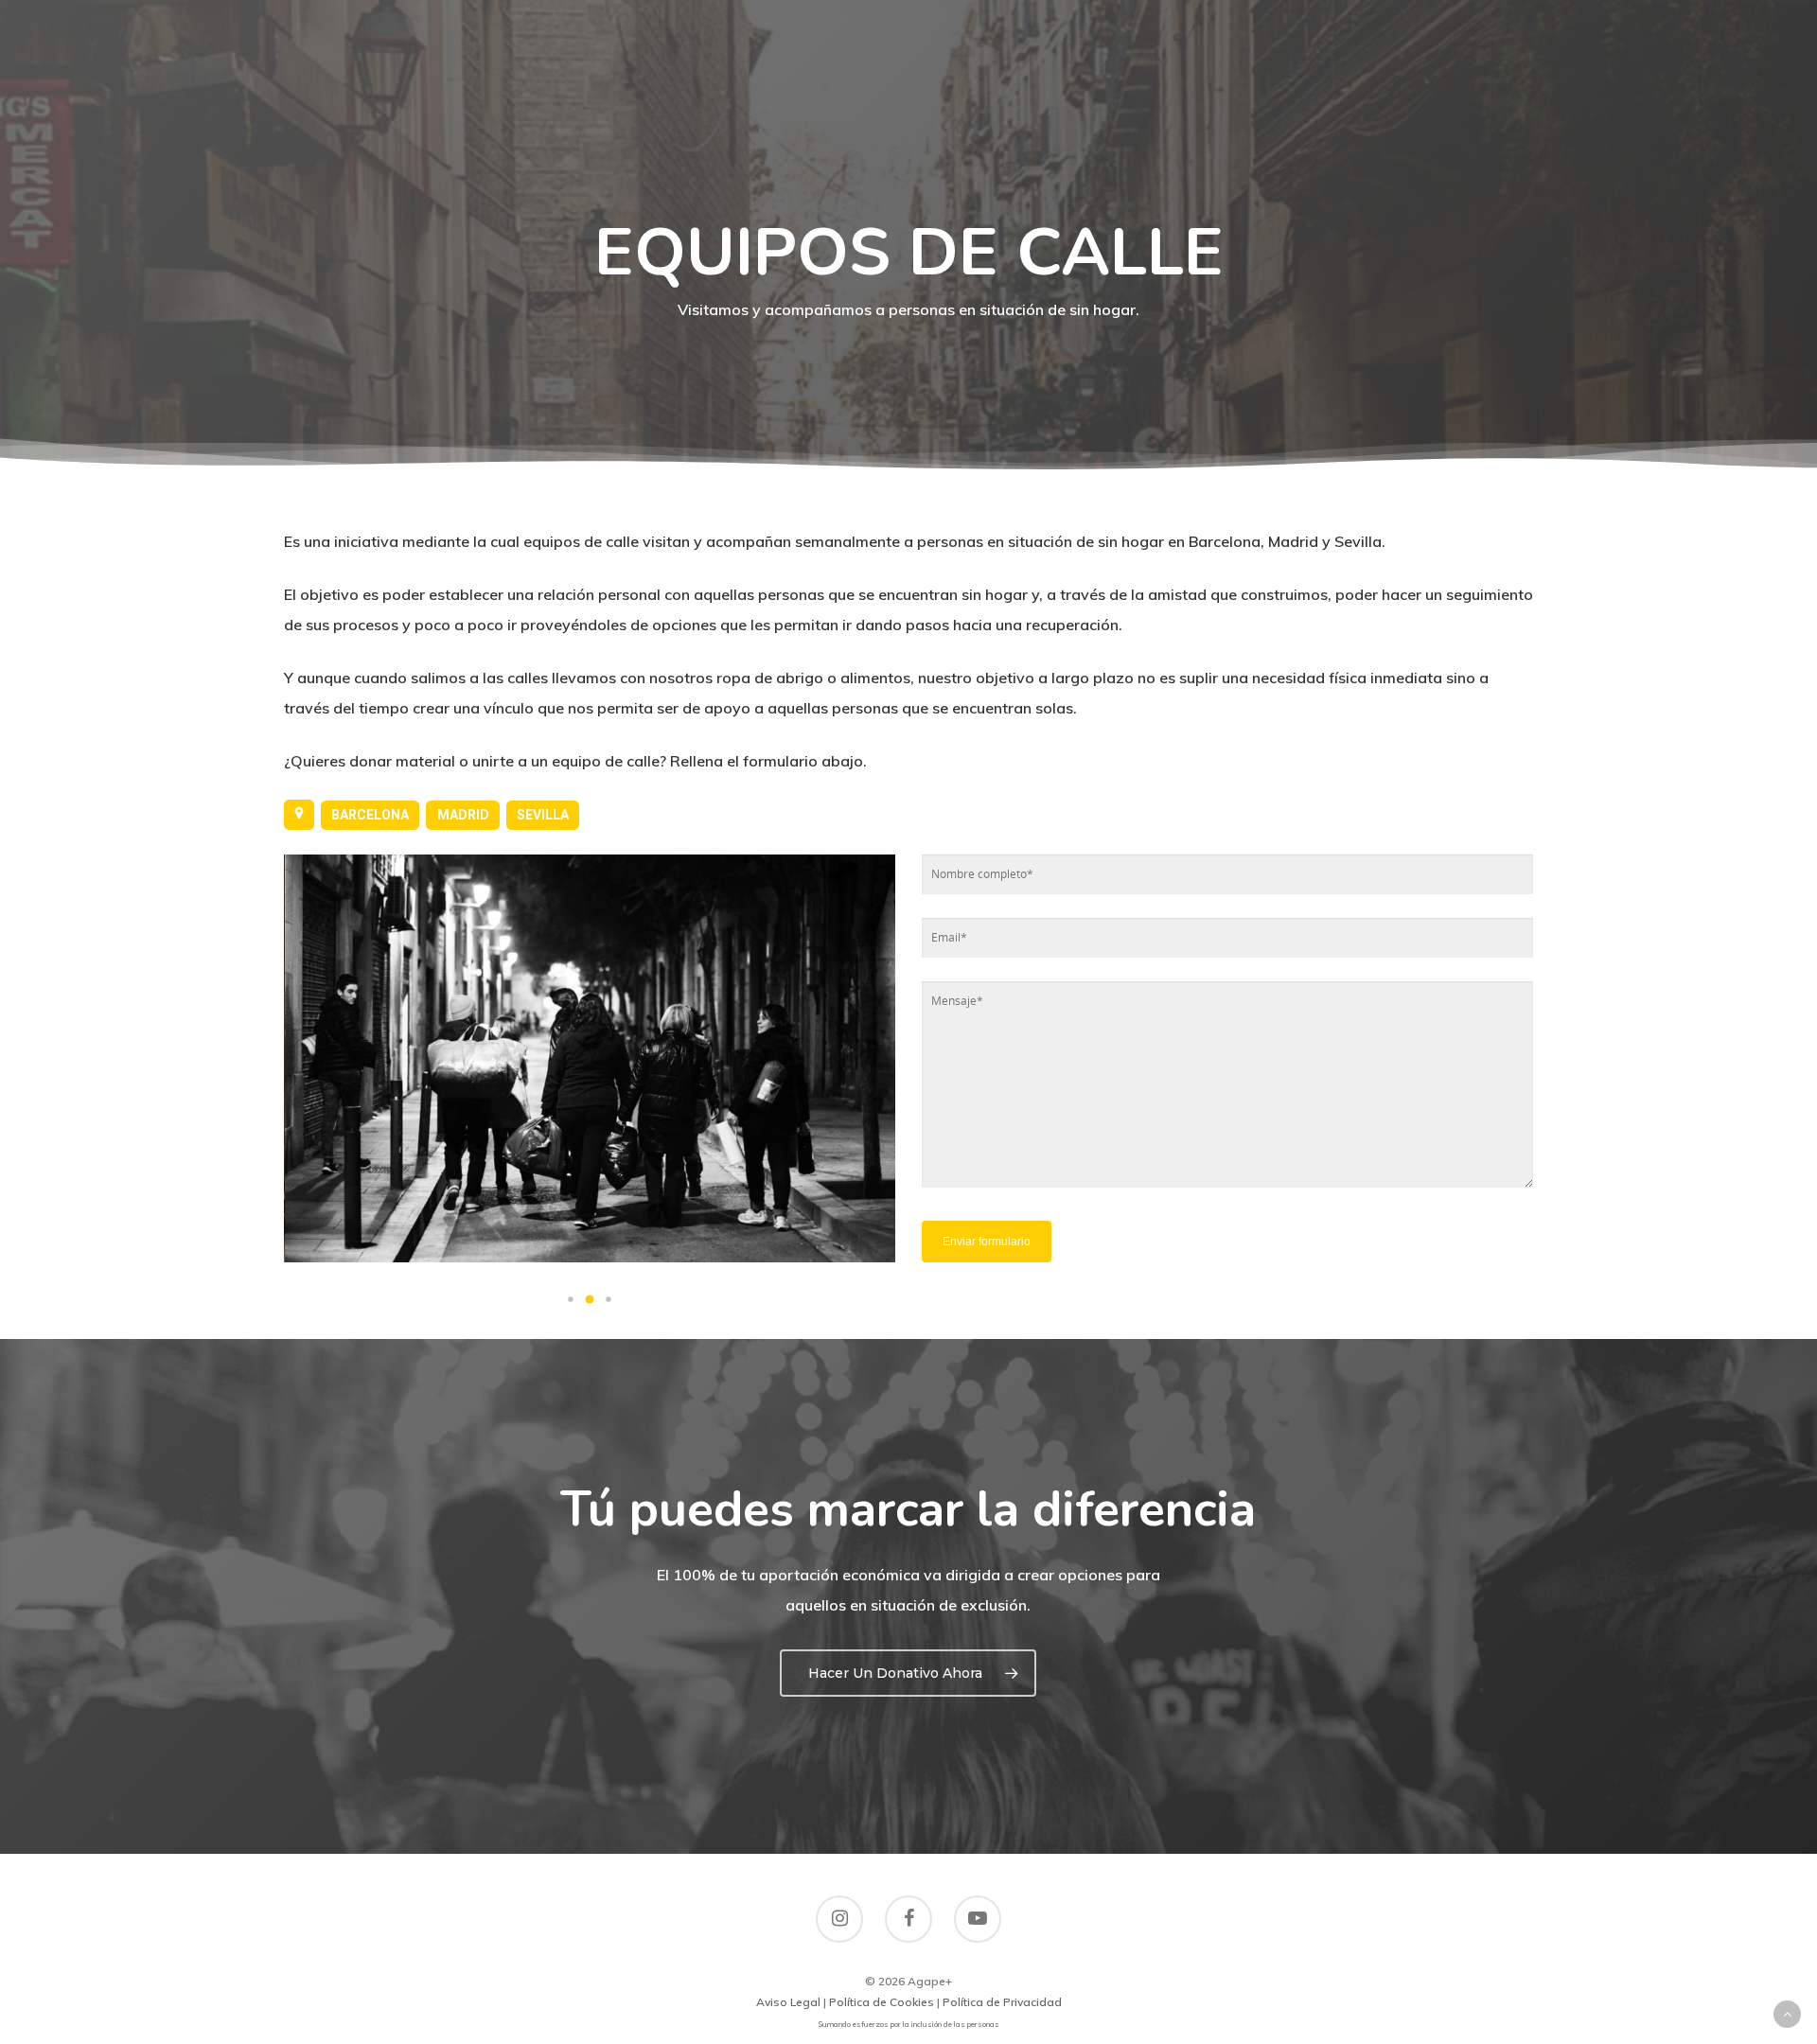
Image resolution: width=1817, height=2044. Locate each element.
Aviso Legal (788, 2002)
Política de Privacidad (1002, 2002)
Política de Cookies (882, 2002)
